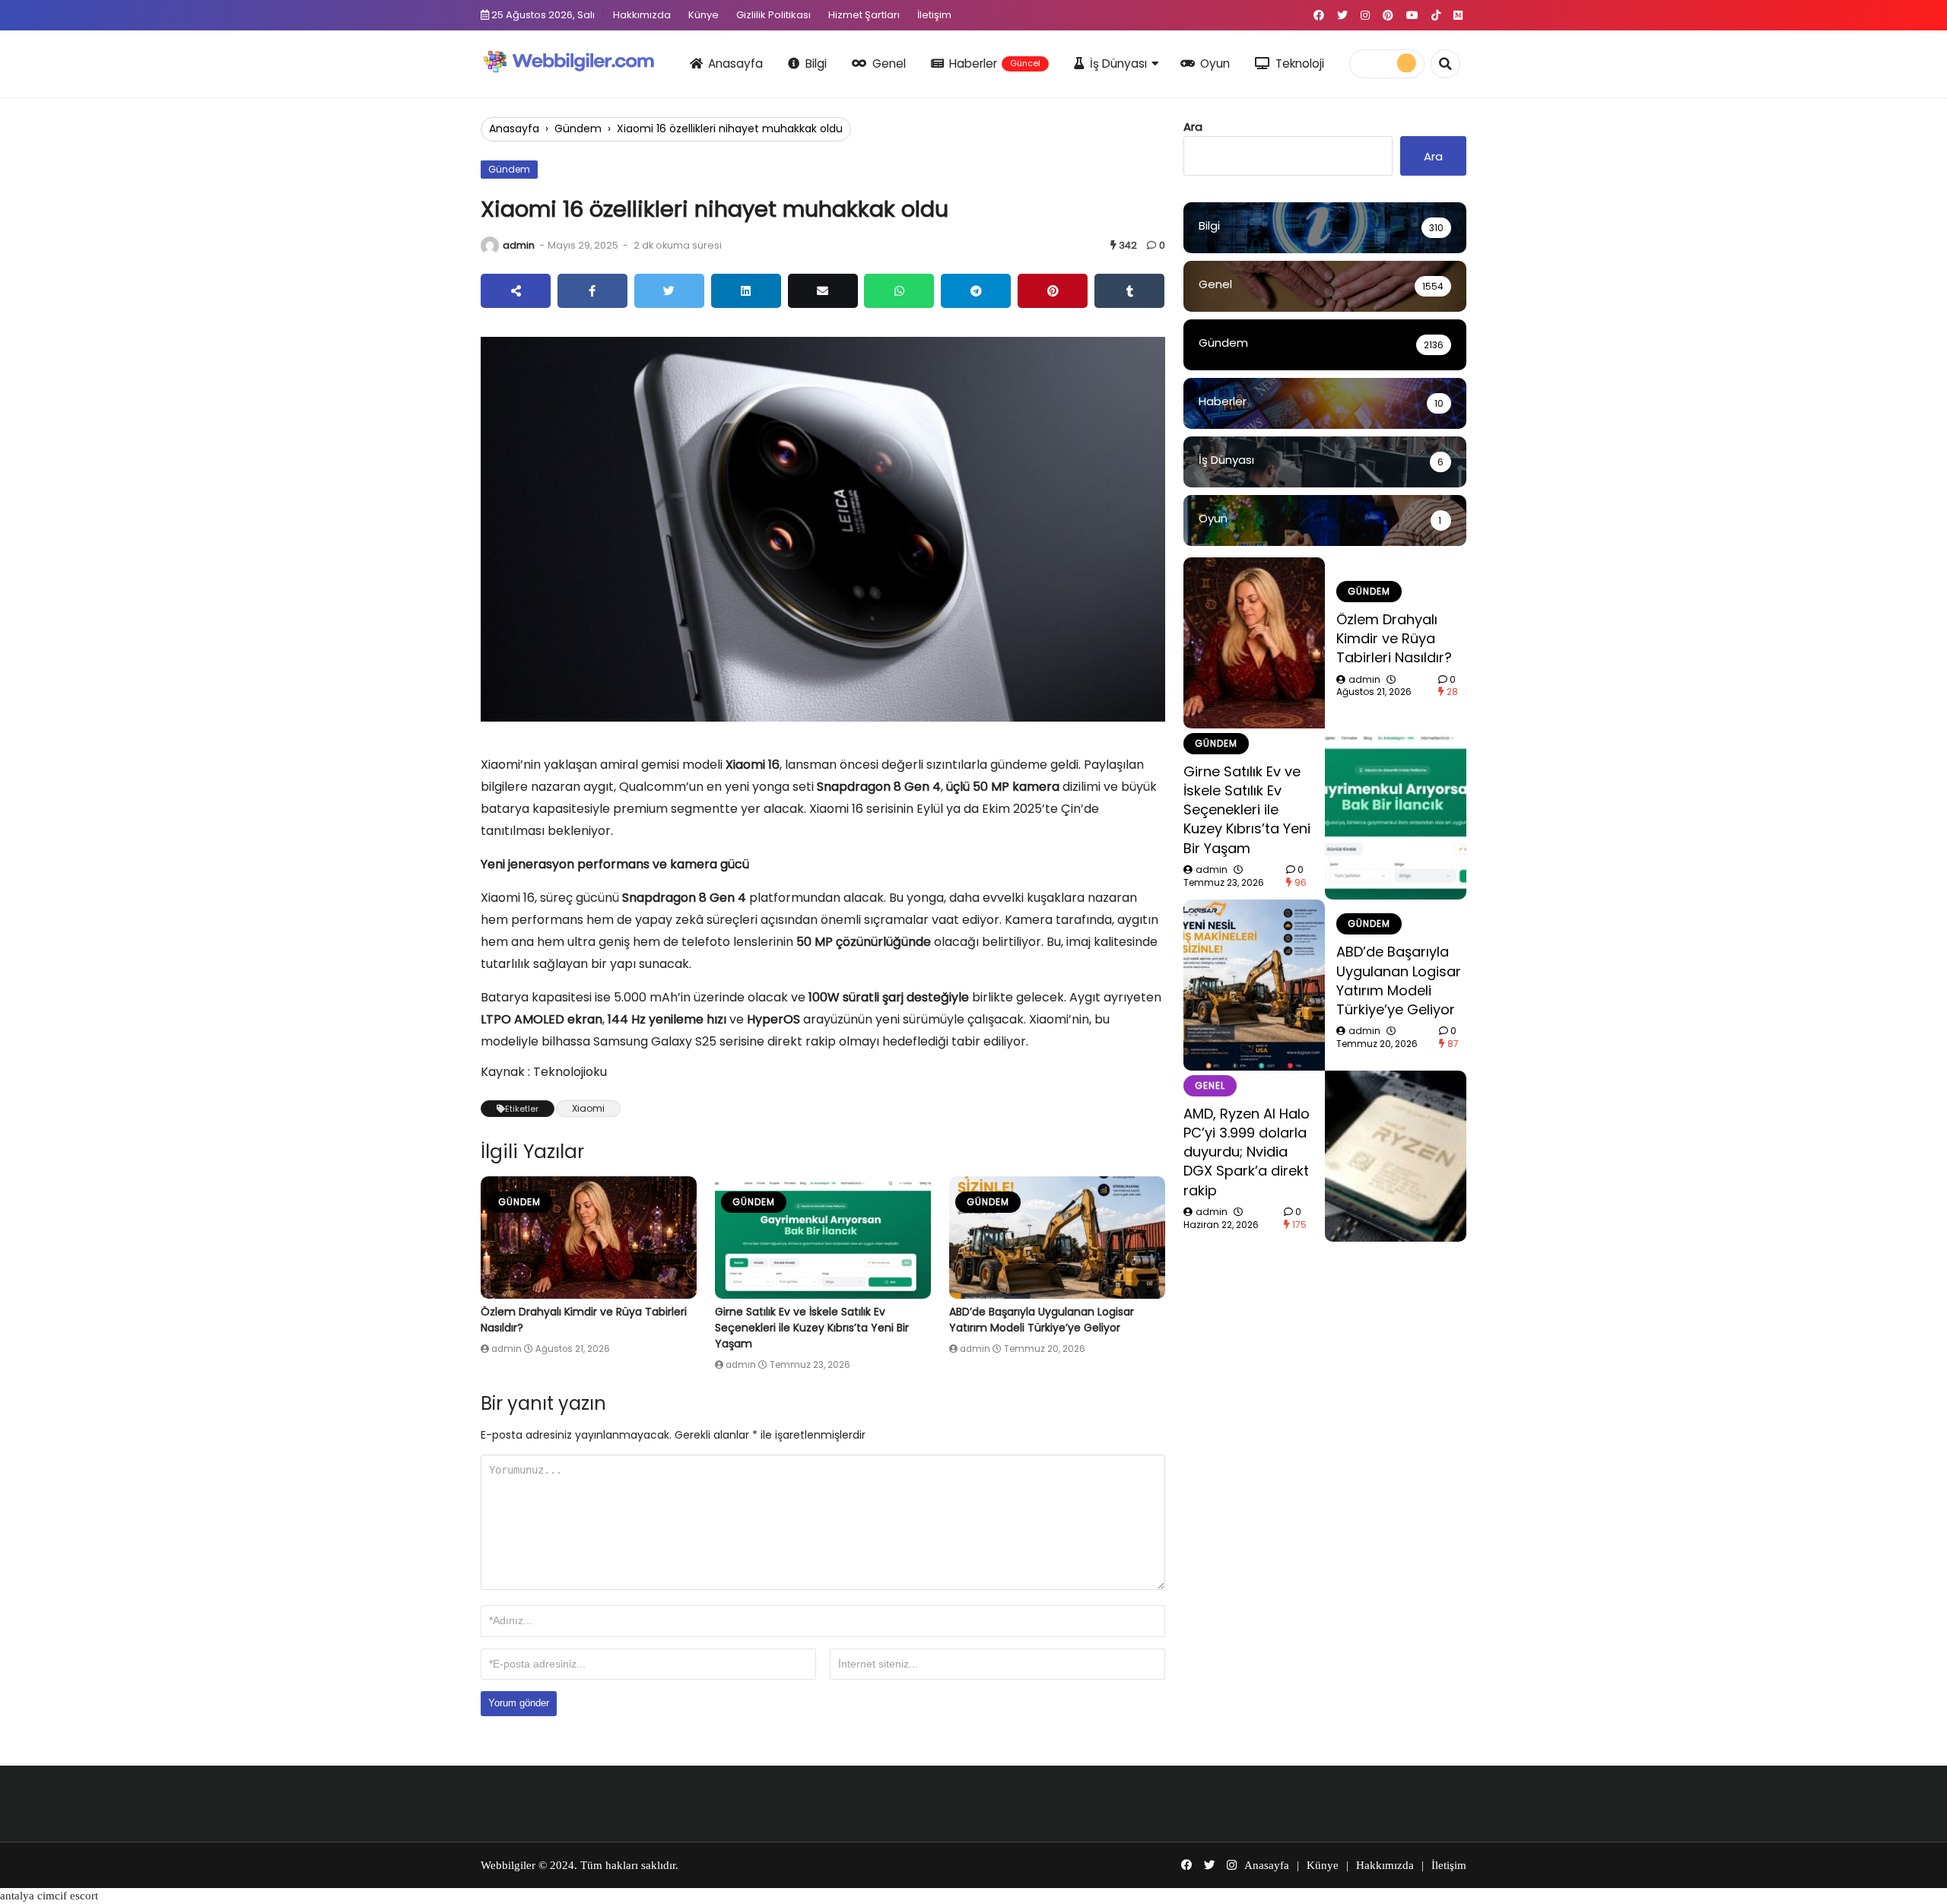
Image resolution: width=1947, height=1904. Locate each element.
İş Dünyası (1118, 63)
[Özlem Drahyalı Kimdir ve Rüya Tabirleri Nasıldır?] (589, 1238)
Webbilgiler (508, 1865)
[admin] (490, 246)
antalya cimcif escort (49, 1896)
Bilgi (816, 63)
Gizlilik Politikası (773, 15)
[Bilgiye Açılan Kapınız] (579, 61)
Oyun (1215, 63)
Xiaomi (588, 1108)
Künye (704, 15)
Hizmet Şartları (864, 15)
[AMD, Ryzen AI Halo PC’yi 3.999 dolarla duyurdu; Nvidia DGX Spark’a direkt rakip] (1396, 1156)
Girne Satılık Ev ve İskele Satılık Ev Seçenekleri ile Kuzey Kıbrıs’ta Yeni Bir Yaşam (812, 1328)
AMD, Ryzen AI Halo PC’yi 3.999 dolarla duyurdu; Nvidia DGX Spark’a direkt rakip (1247, 1152)
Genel (889, 63)
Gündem (578, 129)
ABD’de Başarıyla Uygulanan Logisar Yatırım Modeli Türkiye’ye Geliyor (1042, 1320)
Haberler (995, 63)
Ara (1193, 127)
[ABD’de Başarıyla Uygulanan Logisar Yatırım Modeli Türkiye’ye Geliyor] (1057, 1238)
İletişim (934, 15)
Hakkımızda (642, 15)
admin (519, 245)
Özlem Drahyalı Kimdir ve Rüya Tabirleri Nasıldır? (1394, 638)
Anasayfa (735, 63)
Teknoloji (1300, 63)
